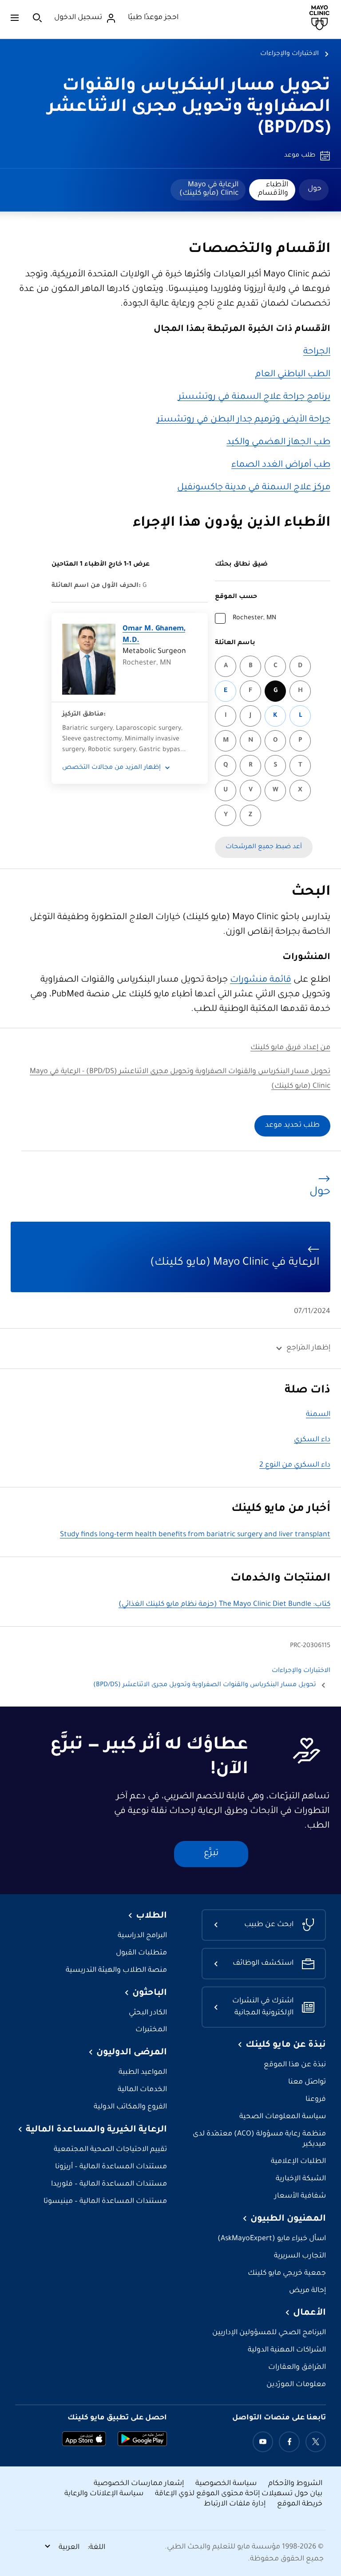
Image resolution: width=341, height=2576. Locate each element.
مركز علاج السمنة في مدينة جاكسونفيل (254, 488)
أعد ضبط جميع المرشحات (264, 847)
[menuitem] (314, 190)
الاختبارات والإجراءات (289, 54)
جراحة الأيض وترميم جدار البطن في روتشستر (244, 420)
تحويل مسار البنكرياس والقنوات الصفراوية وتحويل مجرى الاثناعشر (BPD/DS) (189, 108)
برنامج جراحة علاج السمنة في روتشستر (254, 397)
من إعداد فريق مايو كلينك (290, 1048)
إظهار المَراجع (308, 1348)
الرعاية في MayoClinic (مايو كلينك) (209, 189)
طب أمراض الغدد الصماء (281, 465)
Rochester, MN (254, 618)
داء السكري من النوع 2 (295, 1465)
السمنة (318, 1415)
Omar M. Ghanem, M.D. (154, 635)
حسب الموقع (236, 597)
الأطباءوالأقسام (273, 189)
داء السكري (312, 1440)
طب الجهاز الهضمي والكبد (278, 443)
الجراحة (317, 352)
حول (315, 189)
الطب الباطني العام (293, 375)
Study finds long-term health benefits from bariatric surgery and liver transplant (195, 1535)
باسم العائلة (235, 643)
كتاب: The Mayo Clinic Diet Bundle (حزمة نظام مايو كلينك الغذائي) (224, 1605)
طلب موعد (300, 156)
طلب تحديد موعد (292, 1126)
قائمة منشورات (261, 980)
